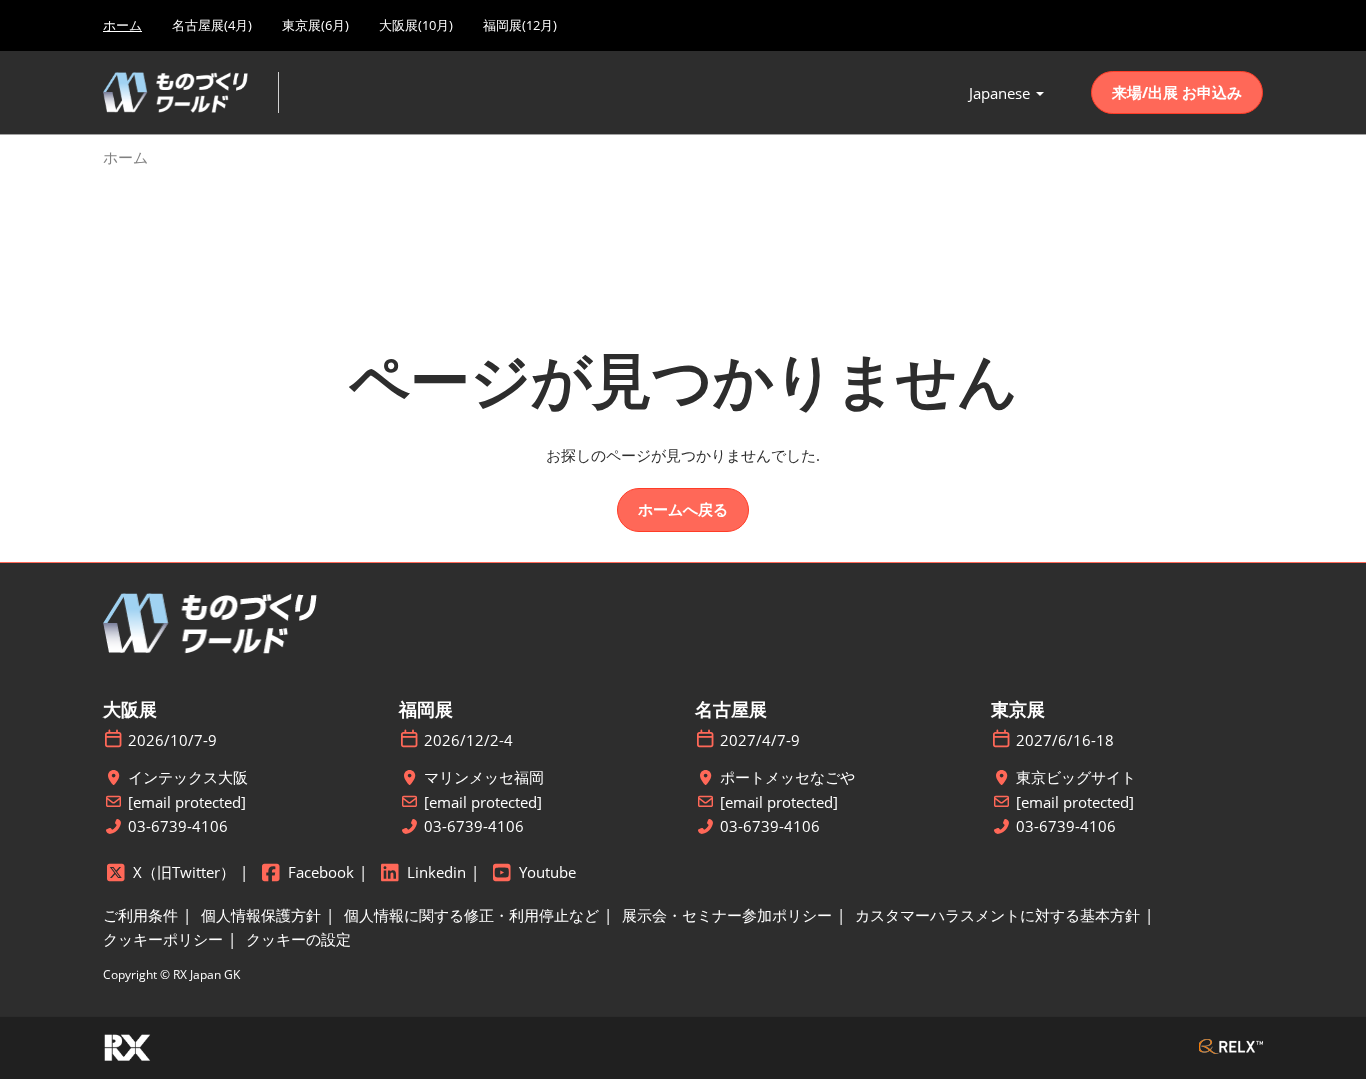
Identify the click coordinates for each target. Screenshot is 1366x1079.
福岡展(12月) (520, 25)
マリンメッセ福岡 (484, 777)
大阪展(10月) (416, 25)
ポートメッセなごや (787, 777)
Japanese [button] (1001, 93)
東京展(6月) (315, 25)
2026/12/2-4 (468, 740)
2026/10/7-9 (172, 740)
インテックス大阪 (188, 777)
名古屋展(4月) (212, 25)
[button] (1177, 93)
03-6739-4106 (178, 826)
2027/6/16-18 (1065, 740)
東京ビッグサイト (1076, 777)
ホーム (122, 25)
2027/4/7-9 (760, 740)
